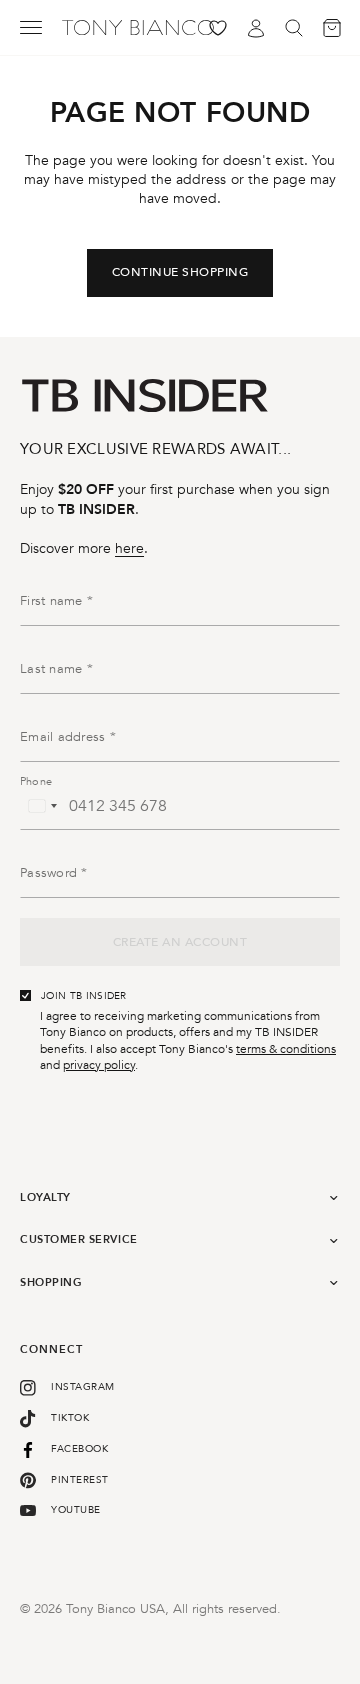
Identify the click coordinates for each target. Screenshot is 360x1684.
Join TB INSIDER (84, 996)
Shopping (51, 1282)
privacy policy (99, 1065)
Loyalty (45, 1197)
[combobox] (42, 806)
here (129, 548)
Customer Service (79, 1239)
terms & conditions (286, 1049)
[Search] (294, 27)
